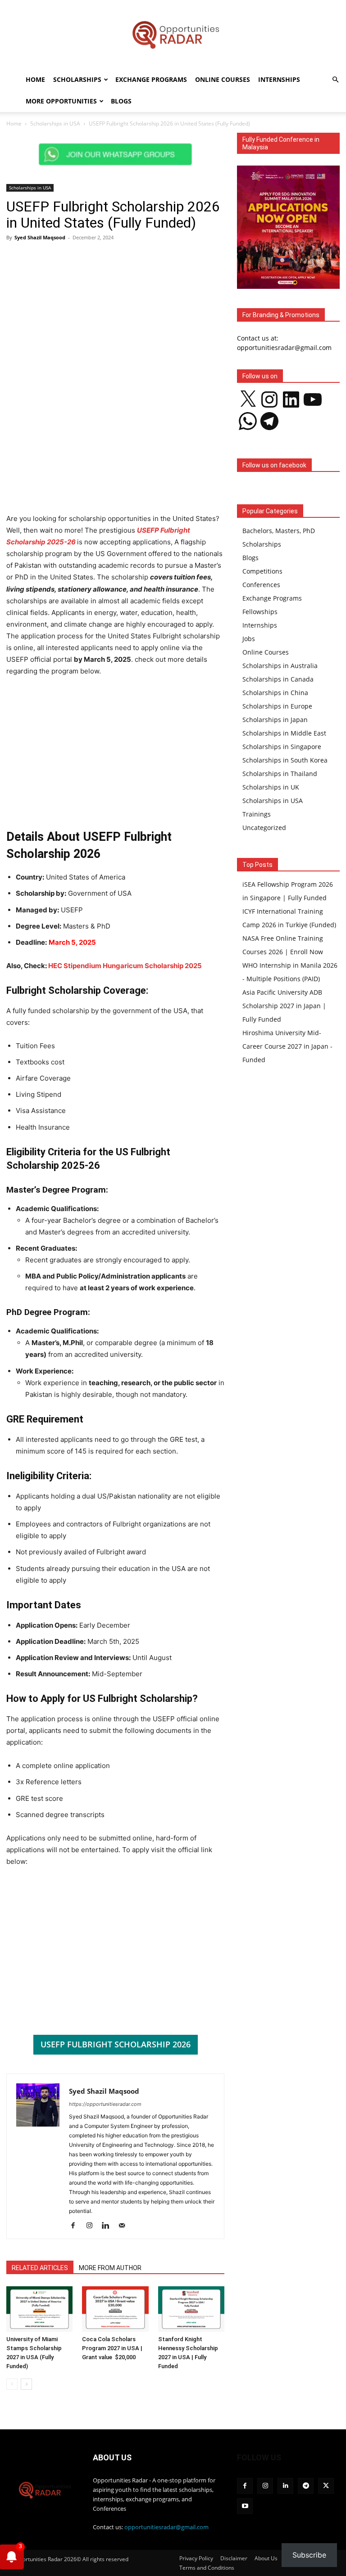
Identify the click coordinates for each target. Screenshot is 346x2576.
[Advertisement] (115, 314)
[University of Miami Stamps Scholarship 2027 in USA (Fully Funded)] (39, 2309)
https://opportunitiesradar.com (105, 2104)
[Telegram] (306, 2486)
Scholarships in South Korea (285, 760)
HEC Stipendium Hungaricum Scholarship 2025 (125, 966)
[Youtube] (245, 2506)
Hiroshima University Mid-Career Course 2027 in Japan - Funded (287, 1046)
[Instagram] (93, 2226)
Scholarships (77, 79)
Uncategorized (264, 828)
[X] (326, 2486)
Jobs (249, 639)
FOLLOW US (259, 2457)
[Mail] (125, 2226)
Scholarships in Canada (278, 679)
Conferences (261, 585)
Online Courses (223, 79)
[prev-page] (12, 2384)
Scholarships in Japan (275, 720)
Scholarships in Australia (280, 666)
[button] (335, 80)
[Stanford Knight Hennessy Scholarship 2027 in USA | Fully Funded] (191, 2309)
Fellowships (260, 612)
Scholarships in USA (55, 123)
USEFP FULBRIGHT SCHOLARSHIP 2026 (116, 2044)
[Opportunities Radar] (173, 34)
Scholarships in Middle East (284, 733)
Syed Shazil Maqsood (40, 237)
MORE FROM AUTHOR (110, 2268)
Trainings (257, 814)
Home (14, 123)
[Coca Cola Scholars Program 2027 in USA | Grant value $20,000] (115, 2309)
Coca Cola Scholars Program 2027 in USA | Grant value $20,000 (112, 2348)
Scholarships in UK (271, 787)
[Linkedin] (109, 2226)
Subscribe (309, 2555)
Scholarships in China (275, 693)
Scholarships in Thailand (280, 774)
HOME (35, 79)
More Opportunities (61, 101)
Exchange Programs (151, 79)
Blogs (121, 101)
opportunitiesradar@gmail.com (166, 2527)
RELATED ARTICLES (40, 2268)
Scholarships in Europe (277, 706)
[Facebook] (76, 2226)
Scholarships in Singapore (282, 747)
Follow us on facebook (274, 465)
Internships (279, 79)
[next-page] (26, 2384)
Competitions (262, 571)
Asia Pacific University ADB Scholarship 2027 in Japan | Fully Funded (284, 1006)
